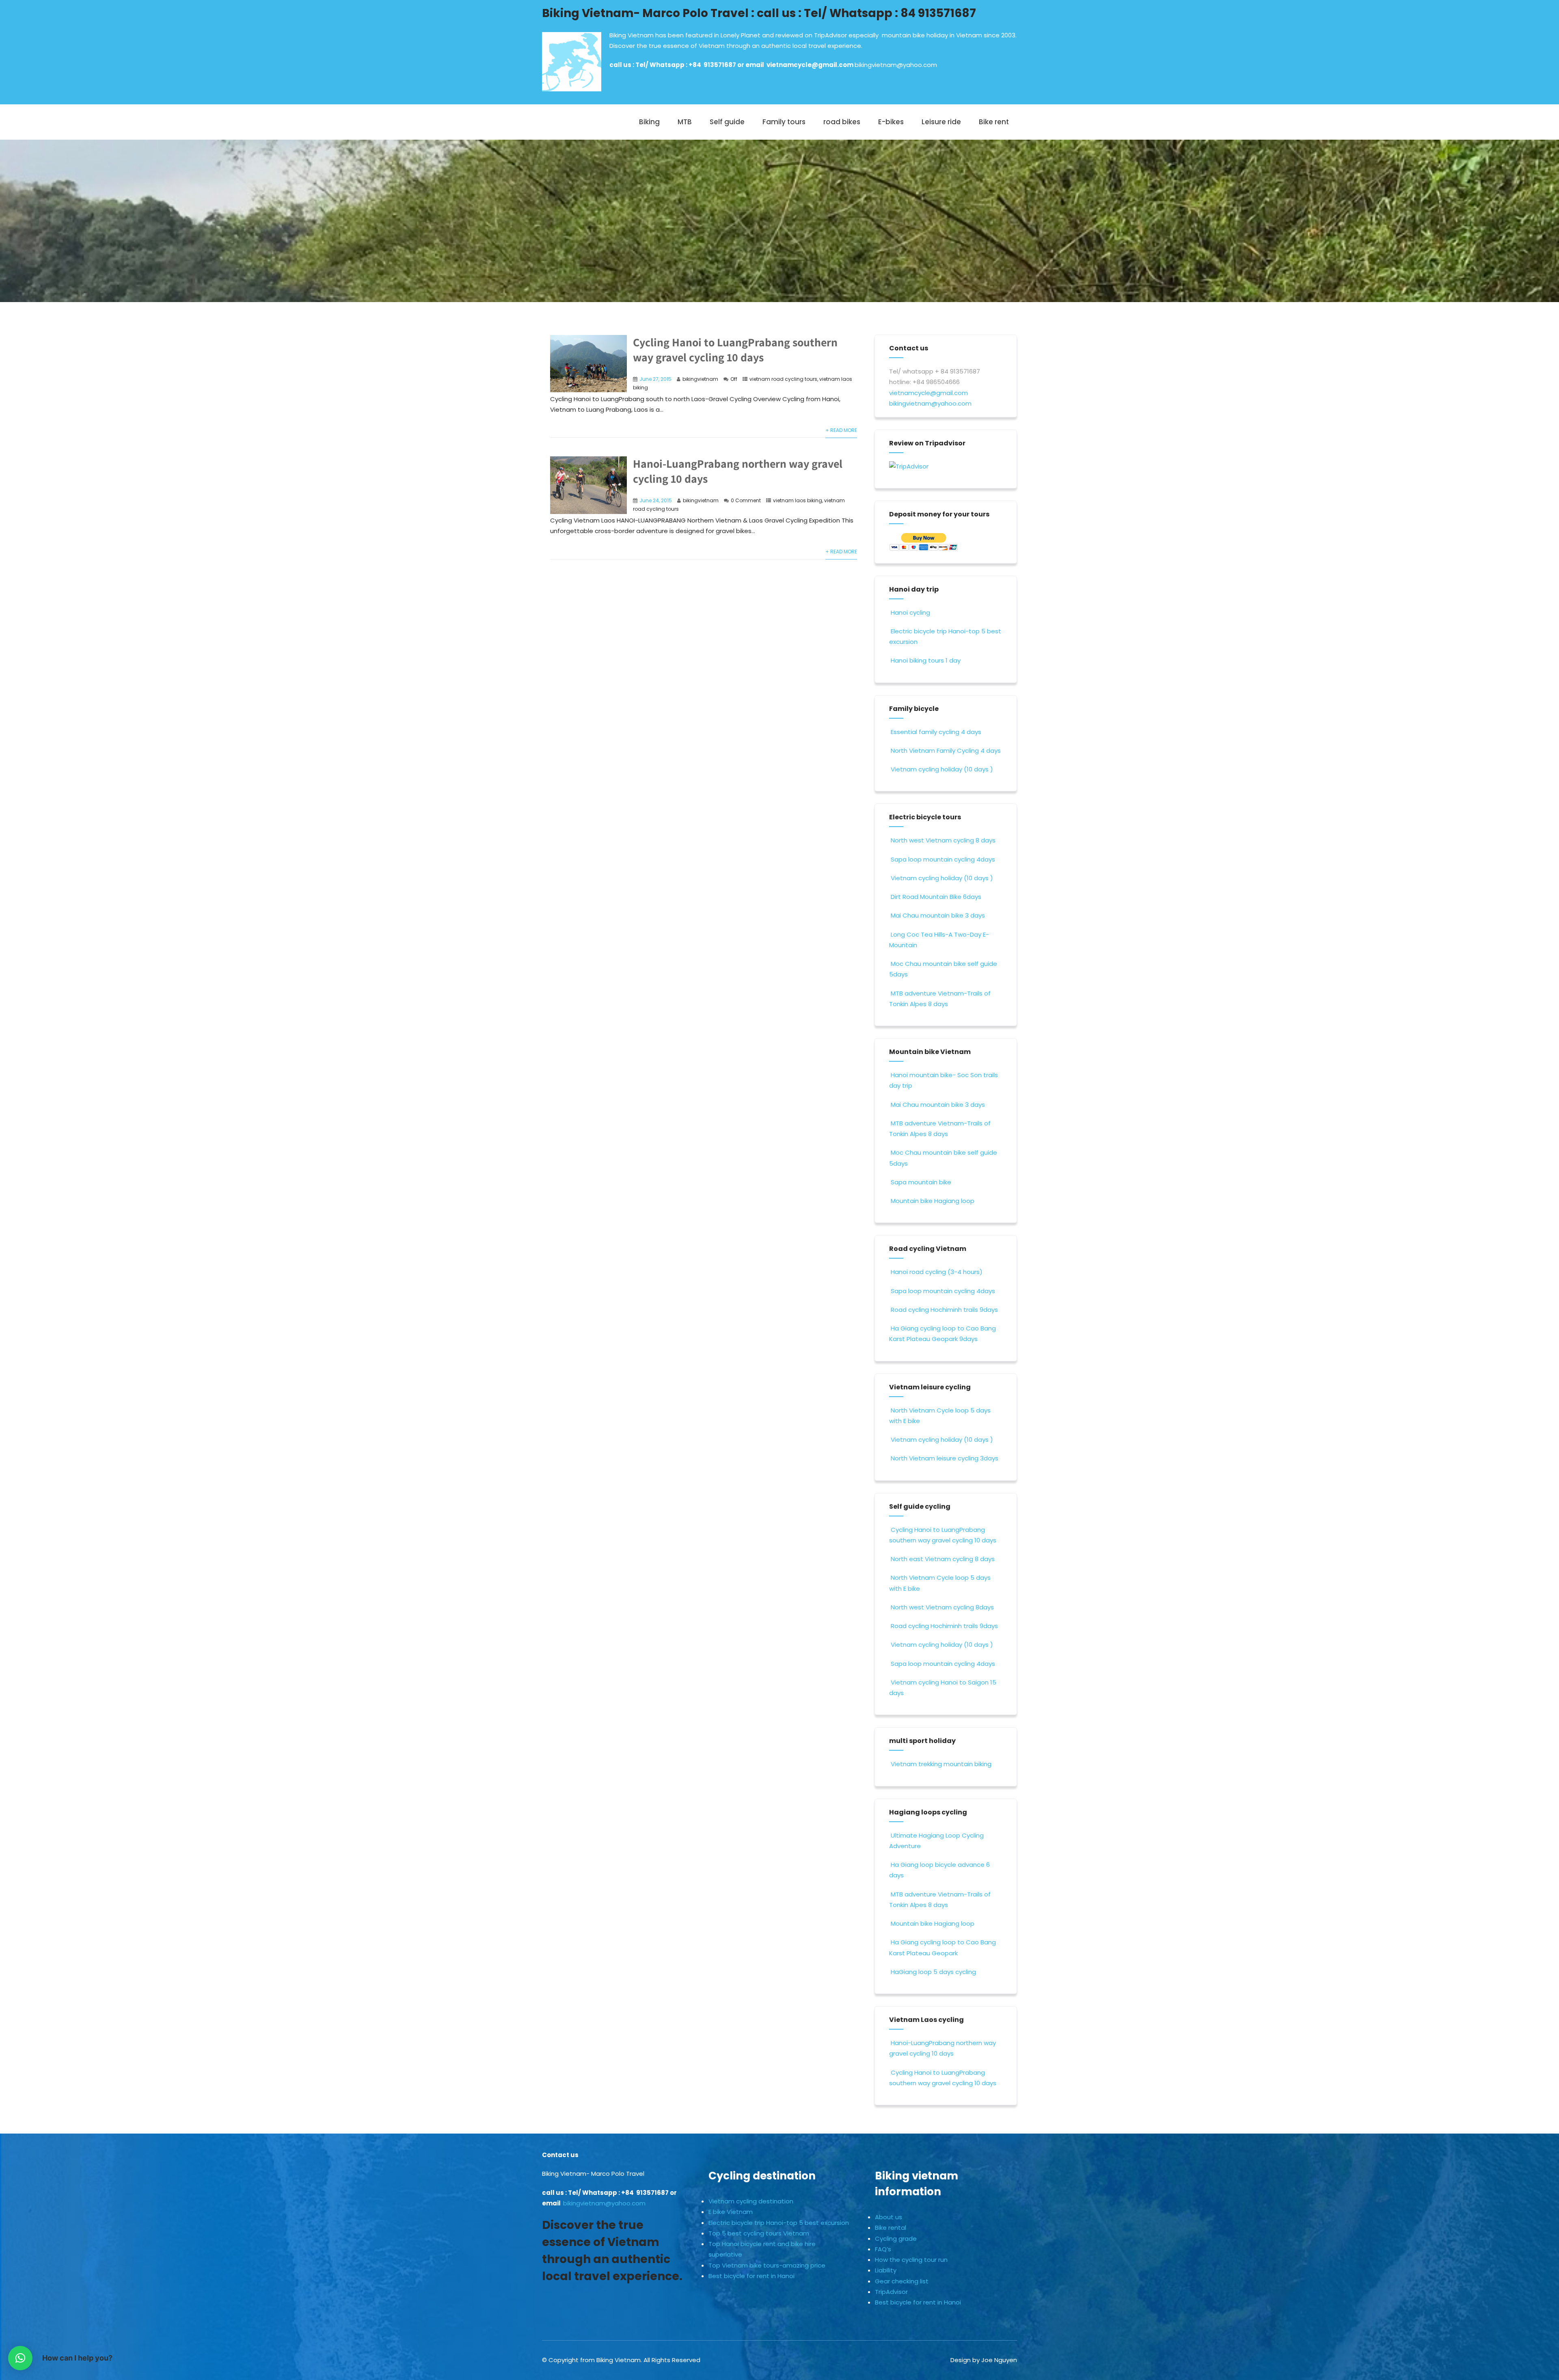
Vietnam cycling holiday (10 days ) (942, 769)
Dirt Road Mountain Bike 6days (936, 897)
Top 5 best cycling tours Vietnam (759, 2233)
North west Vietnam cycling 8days (942, 1607)
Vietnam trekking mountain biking (941, 1764)
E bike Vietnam (731, 2212)
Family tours (784, 122)
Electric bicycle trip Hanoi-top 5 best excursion (779, 2223)
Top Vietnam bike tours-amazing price (767, 2265)
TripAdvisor (891, 2292)
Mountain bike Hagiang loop (933, 1201)
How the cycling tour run (911, 2260)
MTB (685, 122)
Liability (886, 2270)
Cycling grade (896, 2239)
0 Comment (746, 500)
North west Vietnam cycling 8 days (943, 840)
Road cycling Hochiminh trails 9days (944, 1310)
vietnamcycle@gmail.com (811, 65)
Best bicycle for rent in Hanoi (751, 2276)
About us (889, 2217)
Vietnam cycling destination (751, 2201)
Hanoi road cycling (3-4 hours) (937, 1272)
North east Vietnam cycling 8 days (943, 1559)
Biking (649, 122)
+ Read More (841, 430)
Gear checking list (902, 2281)
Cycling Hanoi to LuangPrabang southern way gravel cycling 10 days (735, 350)
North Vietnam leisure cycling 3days (945, 1458)
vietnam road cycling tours (783, 379)
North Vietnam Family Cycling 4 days (946, 750)
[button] (20, 2358)
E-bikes (891, 122)
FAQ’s (883, 2249)
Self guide (727, 122)
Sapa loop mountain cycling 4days (943, 859)
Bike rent (994, 122)
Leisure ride (941, 122)
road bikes (842, 122)
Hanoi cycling (910, 612)
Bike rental (891, 2228)
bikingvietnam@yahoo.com (896, 65)
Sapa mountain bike (921, 1182)
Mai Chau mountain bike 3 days (938, 915)
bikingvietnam (700, 379)
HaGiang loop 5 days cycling (933, 1972)
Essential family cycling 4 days (936, 732)
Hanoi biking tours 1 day (926, 660)
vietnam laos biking (798, 500)
